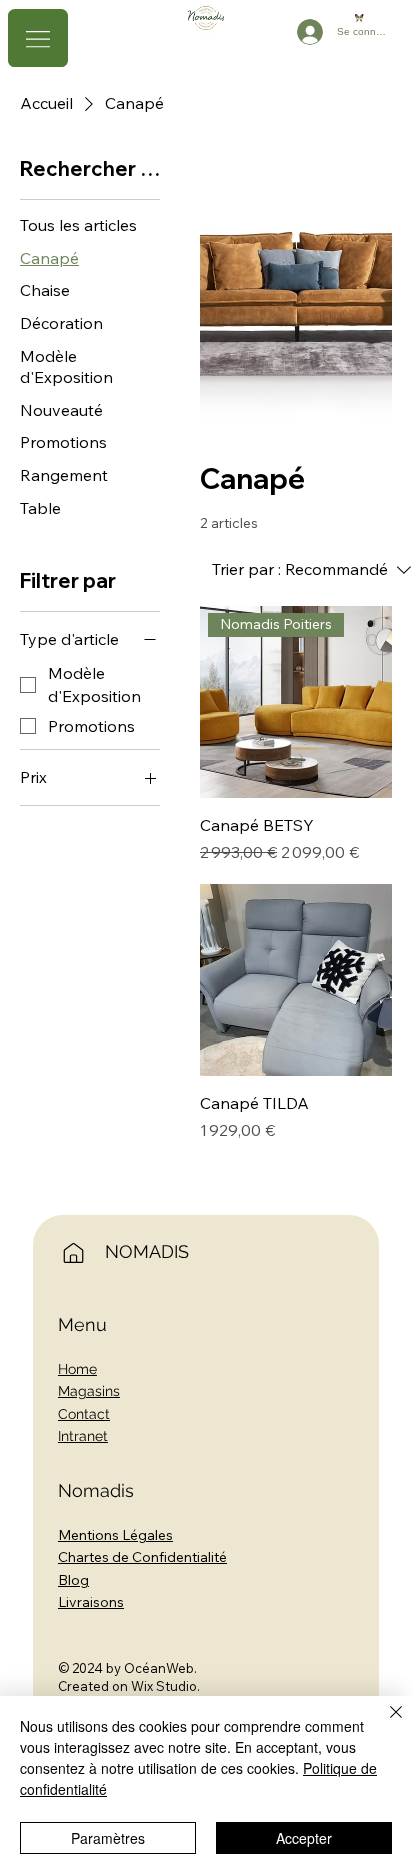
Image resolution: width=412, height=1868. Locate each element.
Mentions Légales (115, 1535)
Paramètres (108, 1838)
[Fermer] (384, 1724)
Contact (84, 1414)
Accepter (304, 1838)
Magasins (89, 1391)
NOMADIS (147, 1251)
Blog (73, 1580)
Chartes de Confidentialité (142, 1557)
